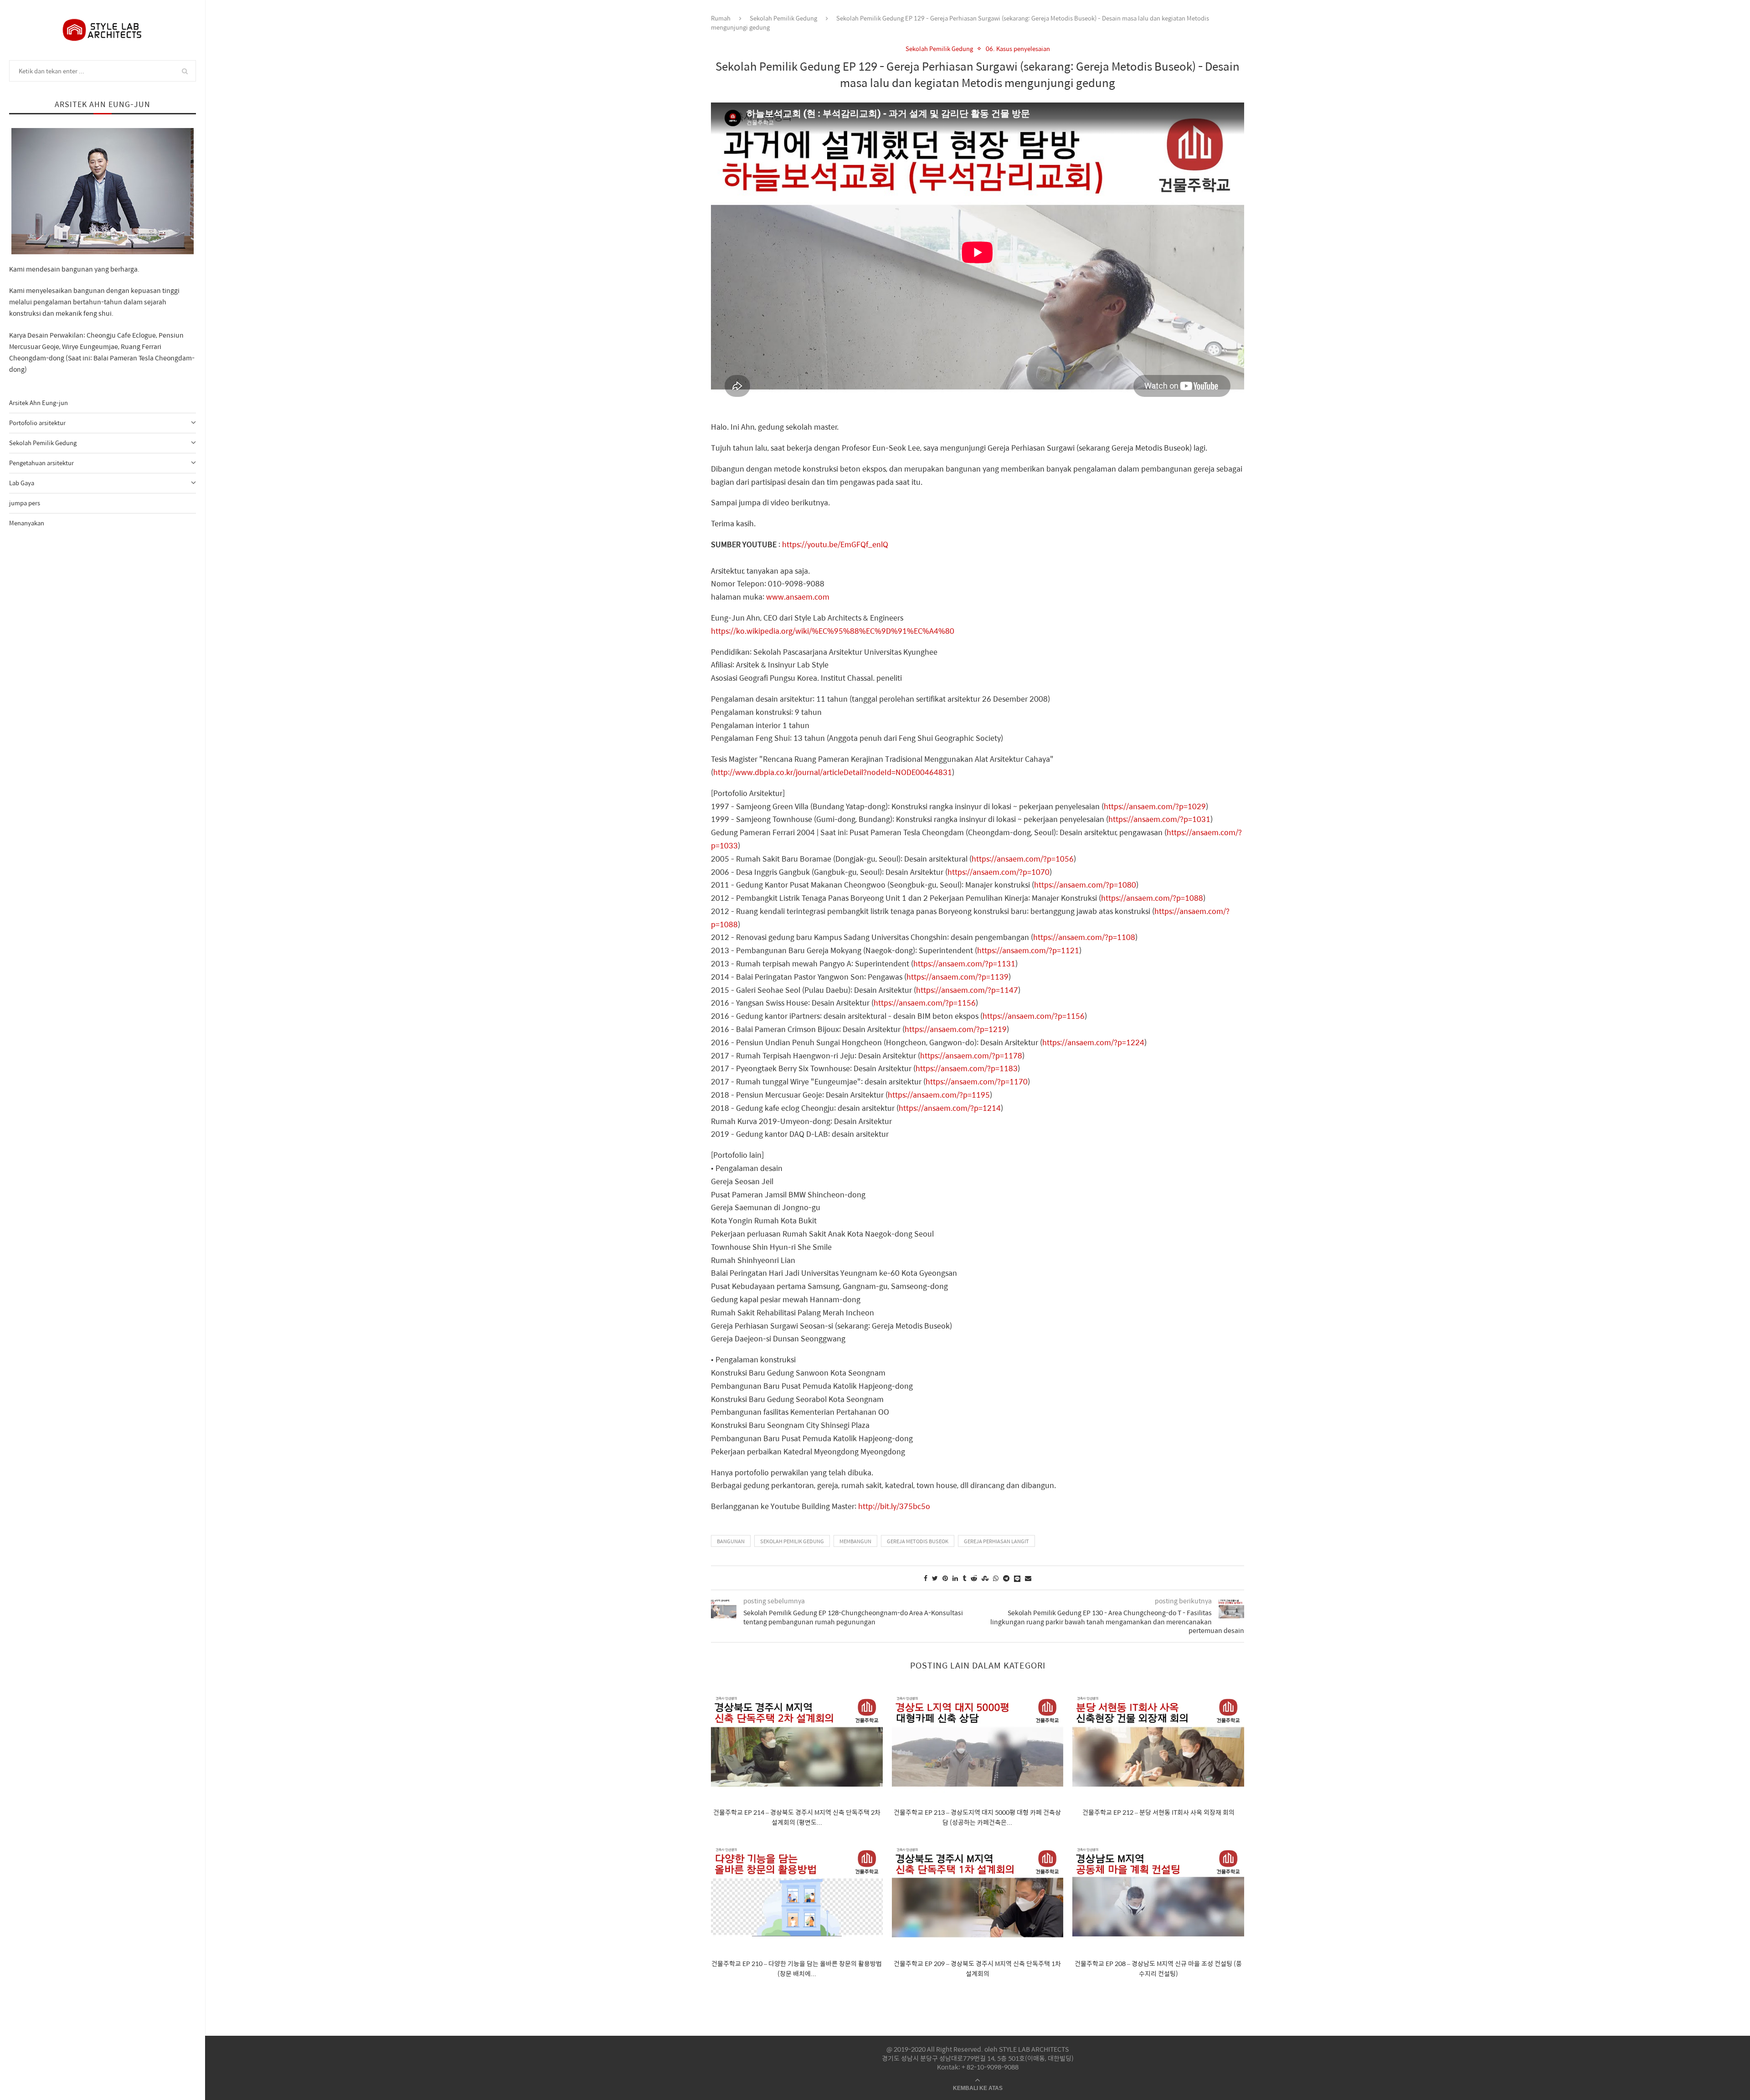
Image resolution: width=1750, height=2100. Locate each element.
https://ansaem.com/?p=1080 (1085, 885)
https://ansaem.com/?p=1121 (1028, 950)
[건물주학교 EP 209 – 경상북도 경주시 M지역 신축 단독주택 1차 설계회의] (978, 1893)
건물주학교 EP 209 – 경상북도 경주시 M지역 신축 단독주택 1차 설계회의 (977, 1968)
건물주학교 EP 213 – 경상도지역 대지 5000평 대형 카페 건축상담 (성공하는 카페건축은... (977, 1817)
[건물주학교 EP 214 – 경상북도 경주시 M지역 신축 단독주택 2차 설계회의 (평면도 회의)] (797, 1742)
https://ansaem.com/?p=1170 (977, 1081)
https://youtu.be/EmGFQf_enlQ (835, 544)
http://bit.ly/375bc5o (894, 1506)
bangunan (731, 1541)
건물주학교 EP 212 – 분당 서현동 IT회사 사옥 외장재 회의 (1158, 1812)
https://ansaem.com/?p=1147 (967, 990)
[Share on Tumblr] (964, 1578)
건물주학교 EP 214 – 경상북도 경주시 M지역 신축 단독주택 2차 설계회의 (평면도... (797, 1817)
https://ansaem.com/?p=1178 (971, 1055)
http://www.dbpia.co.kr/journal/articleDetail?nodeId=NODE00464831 (833, 772)
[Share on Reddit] (974, 1578)
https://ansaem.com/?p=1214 (950, 1108)
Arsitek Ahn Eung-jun (39, 403)
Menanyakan (27, 523)
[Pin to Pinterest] (945, 1578)
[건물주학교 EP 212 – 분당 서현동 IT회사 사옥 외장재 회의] (1158, 1742)
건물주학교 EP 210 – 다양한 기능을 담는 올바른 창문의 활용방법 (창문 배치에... (797, 1968)
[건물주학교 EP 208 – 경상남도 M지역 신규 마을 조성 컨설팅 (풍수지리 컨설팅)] (1158, 1893)
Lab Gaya (22, 483)
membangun (855, 1541)
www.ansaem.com (798, 597)
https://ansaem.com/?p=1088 (1152, 898)
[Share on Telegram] (1006, 1578)
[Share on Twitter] (935, 1578)
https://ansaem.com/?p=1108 (1084, 937)
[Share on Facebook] (926, 1578)
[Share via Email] (1028, 1578)
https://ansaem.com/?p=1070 (999, 872)
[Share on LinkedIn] (955, 1578)
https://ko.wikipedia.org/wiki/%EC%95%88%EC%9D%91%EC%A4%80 (833, 631)
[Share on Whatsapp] (996, 1578)
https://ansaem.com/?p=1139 (957, 977)
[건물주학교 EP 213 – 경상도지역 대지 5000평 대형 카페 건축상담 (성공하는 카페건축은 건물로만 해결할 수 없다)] (978, 1742)
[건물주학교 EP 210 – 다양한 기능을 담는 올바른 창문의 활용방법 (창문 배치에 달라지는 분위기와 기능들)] (797, 1893)
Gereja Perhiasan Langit (996, 1541)
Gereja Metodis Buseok (918, 1541)
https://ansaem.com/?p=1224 (1093, 1042)
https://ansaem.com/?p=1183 (967, 1068)
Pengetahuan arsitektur (41, 463)
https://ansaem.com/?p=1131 (964, 963)
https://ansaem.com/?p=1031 (1159, 819)
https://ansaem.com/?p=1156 (925, 1003)
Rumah (721, 18)
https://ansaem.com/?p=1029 (1155, 806)
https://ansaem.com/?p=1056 (1023, 859)
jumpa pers (25, 503)
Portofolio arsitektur (37, 423)
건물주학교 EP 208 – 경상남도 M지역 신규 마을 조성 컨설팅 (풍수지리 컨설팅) (1158, 1968)
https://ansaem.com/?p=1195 (939, 1095)
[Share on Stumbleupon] (985, 1578)
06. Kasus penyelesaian (1018, 49)
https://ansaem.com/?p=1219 (956, 1029)
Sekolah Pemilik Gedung (43, 443)
